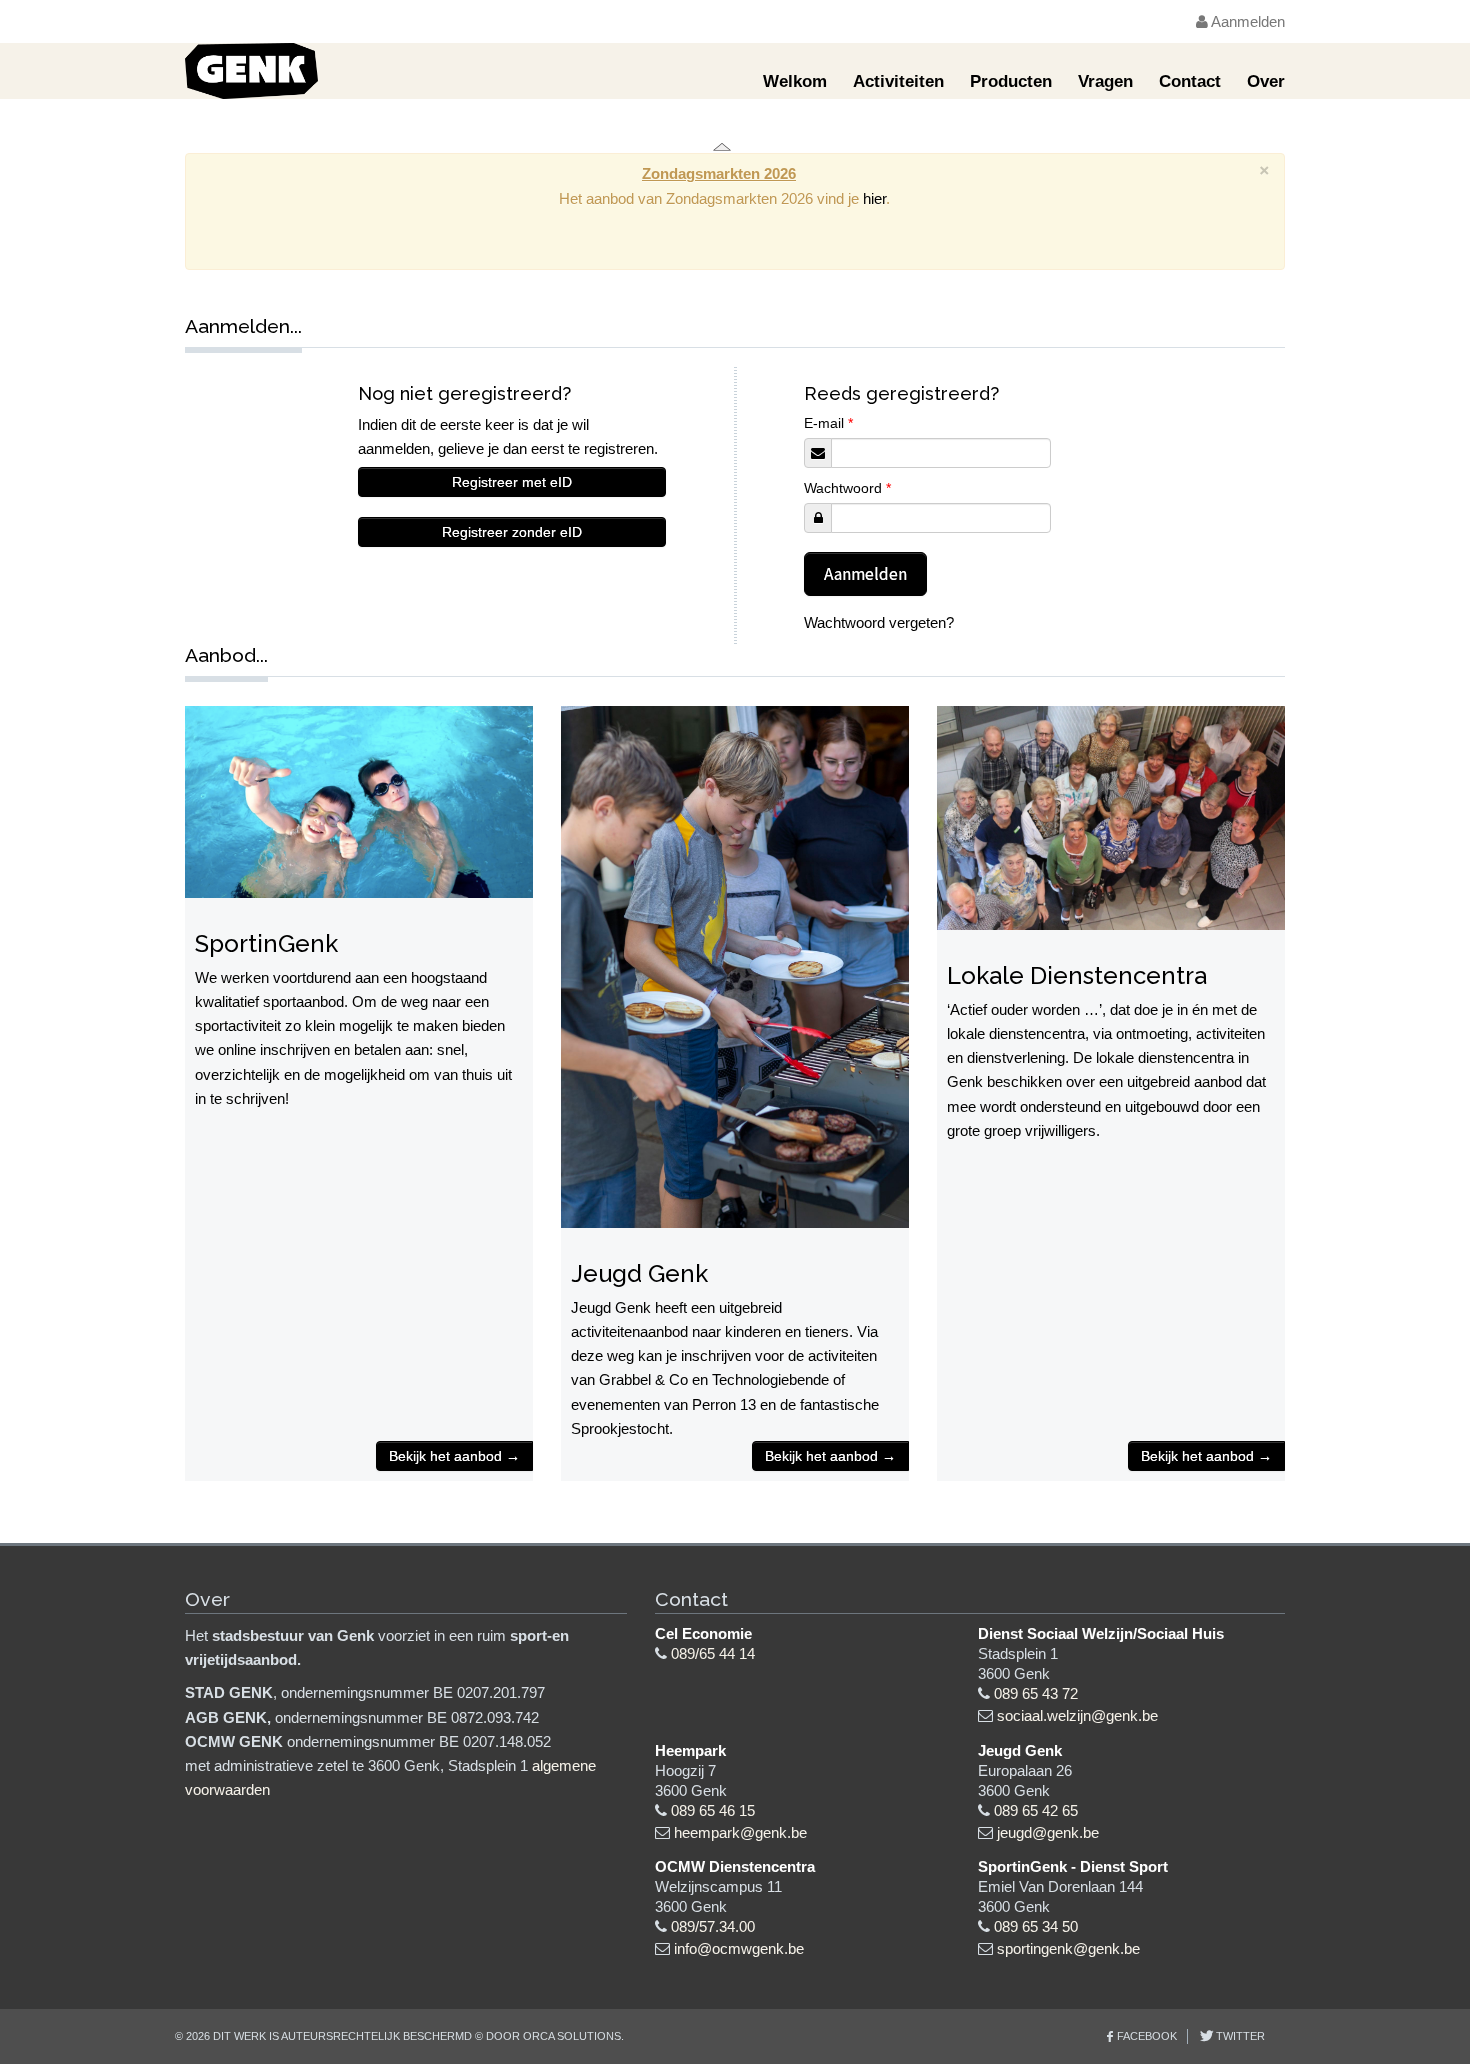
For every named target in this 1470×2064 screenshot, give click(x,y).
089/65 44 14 (713, 1653)
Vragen (1105, 81)
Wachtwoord (847, 488)
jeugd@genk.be (1048, 1832)
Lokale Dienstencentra (1077, 975)
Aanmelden (1246, 21)
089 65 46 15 (713, 1810)
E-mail (828, 423)
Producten (1011, 81)
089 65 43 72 (1036, 1693)
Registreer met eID (512, 482)
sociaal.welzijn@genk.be (1077, 1715)
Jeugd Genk (639, 1273)
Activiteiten (898, 81)
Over (1266, 81)
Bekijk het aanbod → (454, 1456)
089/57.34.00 (713, 1926)
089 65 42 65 (1036, 1810)
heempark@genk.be (740, 1832)
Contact (1190, 81)
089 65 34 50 (1036, 1926)
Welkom (795, 81)
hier (874, 198)
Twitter (1239, 2036)
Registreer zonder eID (512, 532)
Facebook (1147, 2036)
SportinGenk (266, 943)
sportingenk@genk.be (1068, 1948)
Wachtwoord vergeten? (879, 622)
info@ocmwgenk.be (739, 1948)
